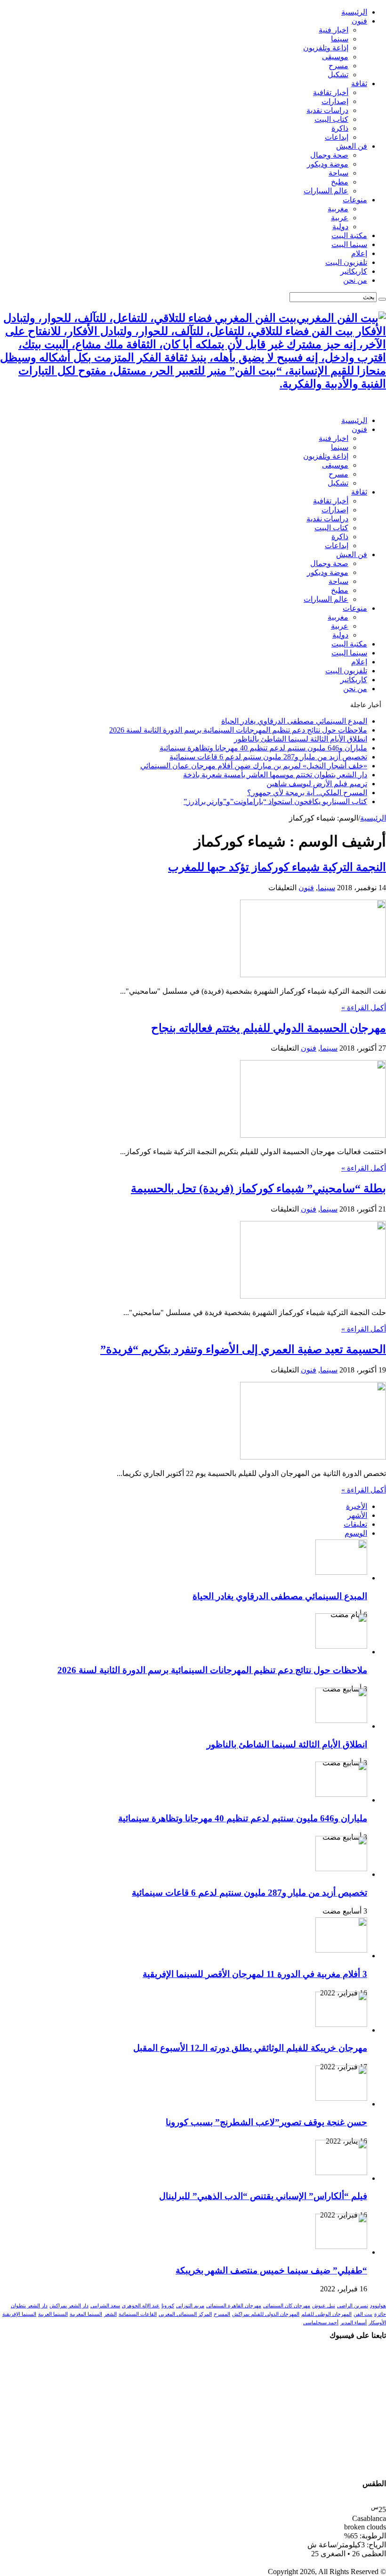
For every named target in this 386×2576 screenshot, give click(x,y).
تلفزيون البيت (346, 262)
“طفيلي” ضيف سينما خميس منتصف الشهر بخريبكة (271, 2270)
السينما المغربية (86, 2314)
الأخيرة (357, 1506)
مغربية (338, 209)
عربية (340, 218)
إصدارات (335, 101)
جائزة (380, 2314)
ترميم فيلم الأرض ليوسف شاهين (317, 784)
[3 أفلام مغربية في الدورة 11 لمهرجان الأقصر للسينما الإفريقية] (341, 1950)
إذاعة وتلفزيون (326, 48)
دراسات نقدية (327, 110)
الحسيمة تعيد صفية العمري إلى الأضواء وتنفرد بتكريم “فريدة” (243, 1349)
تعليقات (355, 1524)
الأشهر (357, 1515)
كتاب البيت (331, 119)
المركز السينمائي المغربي (185, 2314)
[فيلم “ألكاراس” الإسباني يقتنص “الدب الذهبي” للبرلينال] (341, 2173)
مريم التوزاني (190, 2306)
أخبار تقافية (331, 92)
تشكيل (338, 75)
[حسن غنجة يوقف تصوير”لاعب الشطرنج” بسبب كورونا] (341, 2098)
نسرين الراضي (353, 2306)
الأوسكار (377, 2323)
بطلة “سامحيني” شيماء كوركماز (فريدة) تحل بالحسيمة (258, 1188)
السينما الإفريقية (19, 2314)
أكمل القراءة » (364, 1008)
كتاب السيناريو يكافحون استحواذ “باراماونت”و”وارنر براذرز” (275, 802)
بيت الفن (363, 2314)
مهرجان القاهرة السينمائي (234, 2306)
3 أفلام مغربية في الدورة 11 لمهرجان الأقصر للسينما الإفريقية (255, 1974)
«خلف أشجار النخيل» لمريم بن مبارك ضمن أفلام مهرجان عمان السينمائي (254, 766)
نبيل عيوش (324, 2306)
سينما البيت (349, 244)
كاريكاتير (354, 271)
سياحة (338, 173)
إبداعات (337, 137)
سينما (340, 39)
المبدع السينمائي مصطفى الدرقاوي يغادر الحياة (294, 721)
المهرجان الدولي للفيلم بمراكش (266, 2314)
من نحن (355, 280)
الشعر (110, 2314)
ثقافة (359, 84)
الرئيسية (354, 12)
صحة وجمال (329, 155)
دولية (340, 227)
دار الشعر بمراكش (69, 2306)
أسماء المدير (354, 2323)
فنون (359, 21)
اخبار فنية (334, 30)
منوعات (355, 200)
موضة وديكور (328, 164)
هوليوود (378, 2306)
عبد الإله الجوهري (141, 2306)
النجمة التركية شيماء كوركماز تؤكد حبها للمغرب (277, 867)
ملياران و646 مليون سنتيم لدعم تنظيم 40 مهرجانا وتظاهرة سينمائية (263, 748)
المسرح (222, 2314)
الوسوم (356, 1533)
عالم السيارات (326, 191)
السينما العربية (53, 2314)
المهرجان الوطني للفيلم (326, 2314)
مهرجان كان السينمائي (287, 2306)
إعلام (359, 253)
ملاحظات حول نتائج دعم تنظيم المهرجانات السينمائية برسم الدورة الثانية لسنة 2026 (238, 730)
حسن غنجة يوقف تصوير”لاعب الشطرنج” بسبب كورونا (266, 2122)
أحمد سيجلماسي (321, 2323)
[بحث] (382, 299)
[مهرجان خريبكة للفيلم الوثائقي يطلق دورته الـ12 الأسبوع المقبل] (341, 2024)
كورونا (168, 2306)
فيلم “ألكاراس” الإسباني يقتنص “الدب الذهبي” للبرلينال (263, 2196)
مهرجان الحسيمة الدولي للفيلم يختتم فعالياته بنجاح (269, 1028)
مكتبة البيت (349, 235)
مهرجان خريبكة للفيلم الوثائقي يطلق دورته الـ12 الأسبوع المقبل (250, 2048)
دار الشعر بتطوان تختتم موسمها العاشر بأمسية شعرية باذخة (275, 775)
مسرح (338, 66)
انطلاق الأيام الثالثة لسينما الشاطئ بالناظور (301, 739)
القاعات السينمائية (138, 2314)
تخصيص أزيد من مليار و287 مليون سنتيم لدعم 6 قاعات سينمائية (268, 757)
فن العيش (352, 146)
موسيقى (335, 57)
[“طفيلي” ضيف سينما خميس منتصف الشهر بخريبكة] (341, 2246)
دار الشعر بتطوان (29, 2306)
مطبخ (340, 182)
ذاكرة (340, 128)
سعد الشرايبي (105, 2306)
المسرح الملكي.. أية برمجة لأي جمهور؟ (307, 793)
